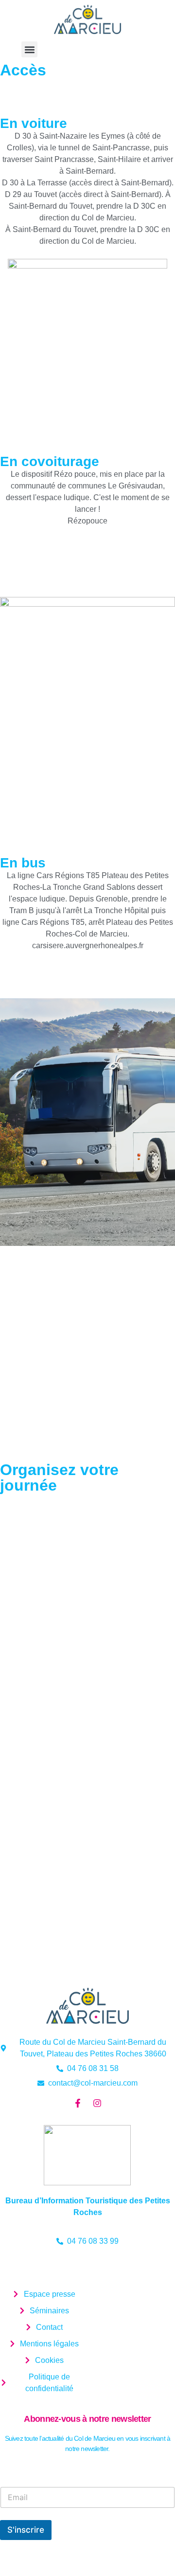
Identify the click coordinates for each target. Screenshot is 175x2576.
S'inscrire (26, 2530)
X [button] (169, 9)
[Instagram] (97, 2103)
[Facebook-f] (78, 2103)
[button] (29, 49)
